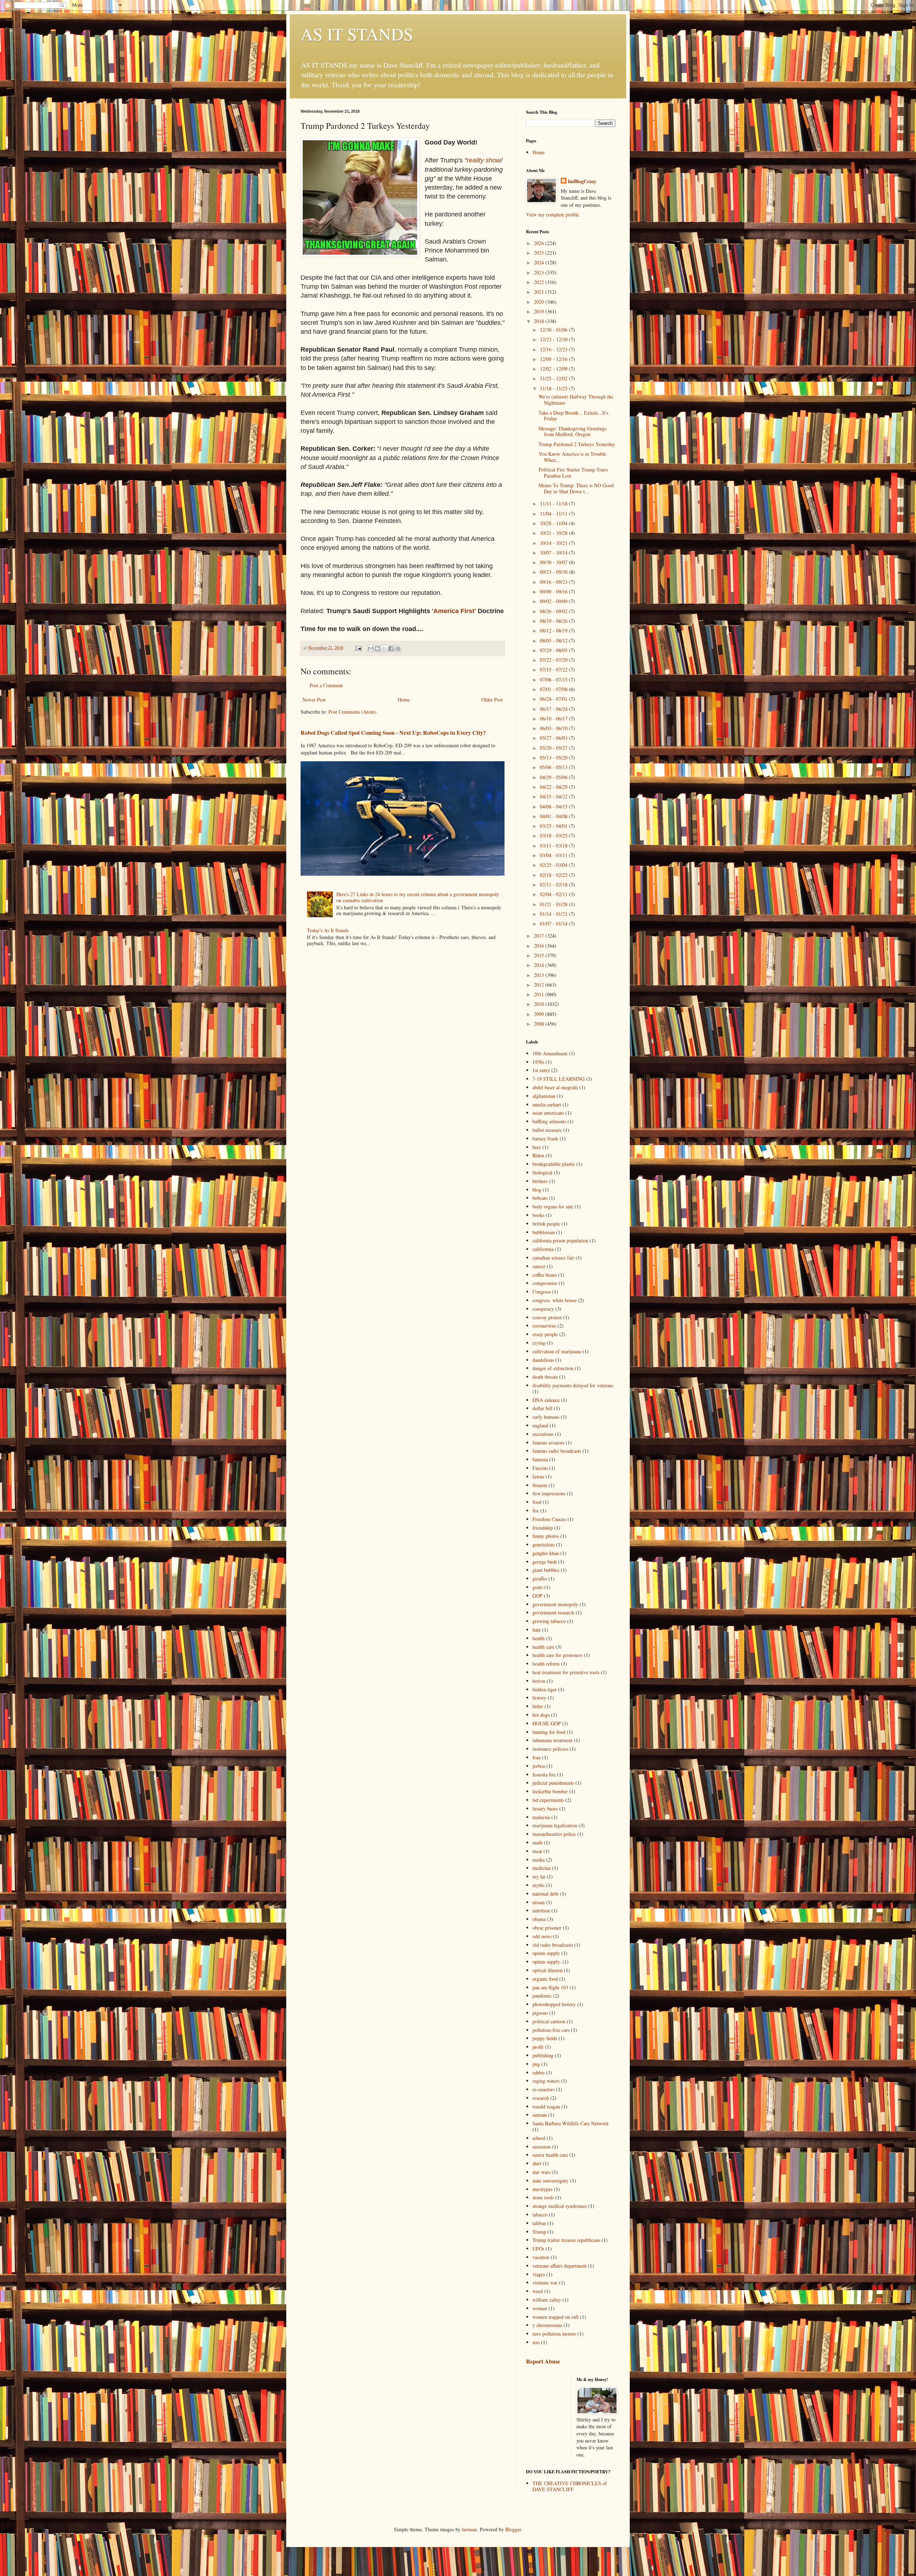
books (538, 1215)
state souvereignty (550, 2181)
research (541, 2098)
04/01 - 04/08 (554, 816)
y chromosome (547, 2325)
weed (538, 2291)
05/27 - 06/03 (554, 738)
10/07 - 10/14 (554, 553)
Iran (537, 1757)
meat (537, 1851)
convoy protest (547, 1317)
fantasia (540, 1459)
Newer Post (314, 700)
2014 (540, 965)
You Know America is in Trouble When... (572, 457)
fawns (538, 1477)
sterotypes (542, 2189)
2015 (540, 955)
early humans (546, 1417)
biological (542, 1172)
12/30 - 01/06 (554, 330)
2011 (540, 994)
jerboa (539, 1766)
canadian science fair (553, 1258)
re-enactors (544, 2089)
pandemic (542, 1996)
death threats (545, 1377)
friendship (543, 1528)
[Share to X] (384, 649)
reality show (484, 160)
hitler (538, 1706)
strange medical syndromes (560, 2206)
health (539, 1638)
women (540, 2308)
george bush (545, 1562)
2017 (540, 936)
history (539, 1698)
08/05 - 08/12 (554, 641)
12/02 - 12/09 (554, 369)
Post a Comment (326, 685)
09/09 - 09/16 (554, 592)
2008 (540, 1024)
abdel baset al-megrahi (555, 1087)
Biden (538, 1155)
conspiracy (543, 1309)
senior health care (550, 2155)
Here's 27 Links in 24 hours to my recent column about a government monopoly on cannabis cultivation (418, 897)
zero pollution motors (554, 2334)
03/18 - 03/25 (554, 835)
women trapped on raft (556, 2317)
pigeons (540, 2013)
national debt (545, 1894)
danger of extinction (553, 1368)
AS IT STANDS (357, 34)
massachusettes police (554, 1834)
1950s (538, 1062)
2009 (540, 1014)
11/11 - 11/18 (554, 504)
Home (404, 700)
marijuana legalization (555, 1825)
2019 (540, 311)
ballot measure (547, 1130)
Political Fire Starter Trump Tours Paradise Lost (573, 473)
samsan (540, 2115)
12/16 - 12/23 (554, 349)
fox (536, 1511)
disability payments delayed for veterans (573, 1385)
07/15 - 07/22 (554, 669)
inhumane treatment (552, 1740)
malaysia (541, 1817)
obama (539, 1919)
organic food (545, 1979)
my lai (539, 1876)
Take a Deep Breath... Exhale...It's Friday (573, 416)
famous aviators (548, 1443)
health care (543, 1647)
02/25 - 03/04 (554, 865)
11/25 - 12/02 (554, 378)
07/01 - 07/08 (554, 689)
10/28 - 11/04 (554, 523)
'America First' (454, 611)
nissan (539, 1902)
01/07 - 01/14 (554, 923)
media (539, 1860)
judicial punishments (553, 1783)
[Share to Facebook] (391, 649)
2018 (540, 321)
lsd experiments (548, 1800)
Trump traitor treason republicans (566, 2240)
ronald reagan (546, 2106)
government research (553, 1612)
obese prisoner (547, 1928)
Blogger (513, 2529)
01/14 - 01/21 (554, 914)
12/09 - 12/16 (554, 359)
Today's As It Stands (328, 930)
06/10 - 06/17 (554, 718)
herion (539, 1681)
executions (543, 1434)
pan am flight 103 (550, 1987)
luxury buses (545, 1808)
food (537, 1502)
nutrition (541, 1910)
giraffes (540, 1578)
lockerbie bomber (550, 1791)
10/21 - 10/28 (554, 533)
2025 (540, 253)
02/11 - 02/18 (554, 884)
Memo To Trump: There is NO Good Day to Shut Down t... (576, 488)
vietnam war (545, 2282)
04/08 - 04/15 (554, 806)
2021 (540, 292)
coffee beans (545, 1275)
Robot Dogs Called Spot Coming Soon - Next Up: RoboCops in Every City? (393, 733)
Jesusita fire (544, 1775)
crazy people (545, 1334)
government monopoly (555, 1604)
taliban (539, 2223)
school (539, 2138)
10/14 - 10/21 (554, 543)
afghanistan (544, 1096)
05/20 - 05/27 (554, 748)
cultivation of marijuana (557, 1351)
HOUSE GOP (547, 1723)
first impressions (549, 1493)
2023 (540, 272)
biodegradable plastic (554, 1164)
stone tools (543, 2197)
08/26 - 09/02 (554, 611)
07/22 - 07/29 (554, 660)
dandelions (543, 1360)
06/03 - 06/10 (554, 728)
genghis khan (546, 1553)
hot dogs (541, 1715)
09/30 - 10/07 (554, 562)
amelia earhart (547, 1104)
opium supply (546, 1953)
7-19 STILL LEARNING (559, 1079)
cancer (539, 1266)
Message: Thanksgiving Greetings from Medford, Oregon (572, 431)
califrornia (543, 1249)
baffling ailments (549, 1121)
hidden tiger (545, 1689)
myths (539, 1885)
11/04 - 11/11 (554, 514)
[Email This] (371, 649)
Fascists (540, 1468)
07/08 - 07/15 (554, 680)
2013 (540, 975)
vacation (541, 2257)
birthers (540, 1181)
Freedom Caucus (549, 1519)
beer (537, 1147)
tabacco (540, 2215)
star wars (541, 2172)
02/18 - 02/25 (554, 875)
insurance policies (550, 1749)
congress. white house (554, 1300)
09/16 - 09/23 (554, 582)
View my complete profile (552, 214)
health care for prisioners (557, 1655)
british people (546, 1224)
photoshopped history (554, 2004)
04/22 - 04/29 (554, 787)
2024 (540, 262)
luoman (469, 2529)
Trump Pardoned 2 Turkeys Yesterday (577, 444)
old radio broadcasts (553, 1945)
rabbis (539, 2072)
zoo (536, 2342)
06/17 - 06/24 (554, 709)
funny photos (546, 1536)
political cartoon (549, 2021)
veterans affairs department (559, 2266)
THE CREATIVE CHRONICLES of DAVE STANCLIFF (570, 2486)
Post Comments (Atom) (352, 712)
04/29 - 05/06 (554, 777)
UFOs (538, 2248)
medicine (542, 1868)
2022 (540, 282)
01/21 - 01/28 (554, 904)
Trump (539, 2232)
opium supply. (547, 1962)
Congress (542, 1292)
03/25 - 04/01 (554, 826)
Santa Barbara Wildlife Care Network (571, 2123)
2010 (540, 1004)
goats (538, 1587)
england (540, 1425)
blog (537, 1190)
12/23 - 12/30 (554, 339)
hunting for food (549, 1732)
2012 (540, 985)
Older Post (492, 700)
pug (536, 2064)
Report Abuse (543, 2361)
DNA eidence (546, 1400)
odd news (542, 1936)
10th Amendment (550, 1053)
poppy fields (545, 2038)
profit (538, 2047)
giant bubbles (546, 1570)
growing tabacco (549, 1621)
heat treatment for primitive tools (566, 1672)
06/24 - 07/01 (554, 699)
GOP (537, 1596)
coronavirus (544, 1326)
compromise (545, 1283)
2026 (540, 243)
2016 (540, 946)
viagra (539, 2274)
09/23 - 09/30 (554, 572)
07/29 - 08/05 (554, 650)
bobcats (540, 1198)
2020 (540, 302)
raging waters (546, 2081)
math (537, 1842)
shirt (537, 2163)
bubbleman (544, 1232)
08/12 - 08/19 (554, 630)
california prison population (560, 1240)
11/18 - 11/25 (554, 388)
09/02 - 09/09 (554, 601)
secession (542, 2147)
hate (537, 1630)
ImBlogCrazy (582, 181)
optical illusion (547, 1970)
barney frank (545, 1138)
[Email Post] (358, 648)
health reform (546, 1664)
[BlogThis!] (377, 649)
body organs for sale (553, 1206)
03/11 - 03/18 (554, 845)
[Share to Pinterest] (398, 649)
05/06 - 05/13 (554, 767)
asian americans (548, 1113)
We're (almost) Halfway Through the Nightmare (576, 400)
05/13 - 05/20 (554, 757)
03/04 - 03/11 (554, 855)
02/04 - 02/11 (554, 894)
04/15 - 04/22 (554, 796)
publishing (543, 2055)
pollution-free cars (551, 2030)
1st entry (541, 1070)
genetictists (544, 1544)
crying (539, 1343)
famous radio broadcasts (557, 1451)
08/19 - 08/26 (554, 621)
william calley (547, 2300)
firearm (540, 1485)
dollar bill (542, 1408)
